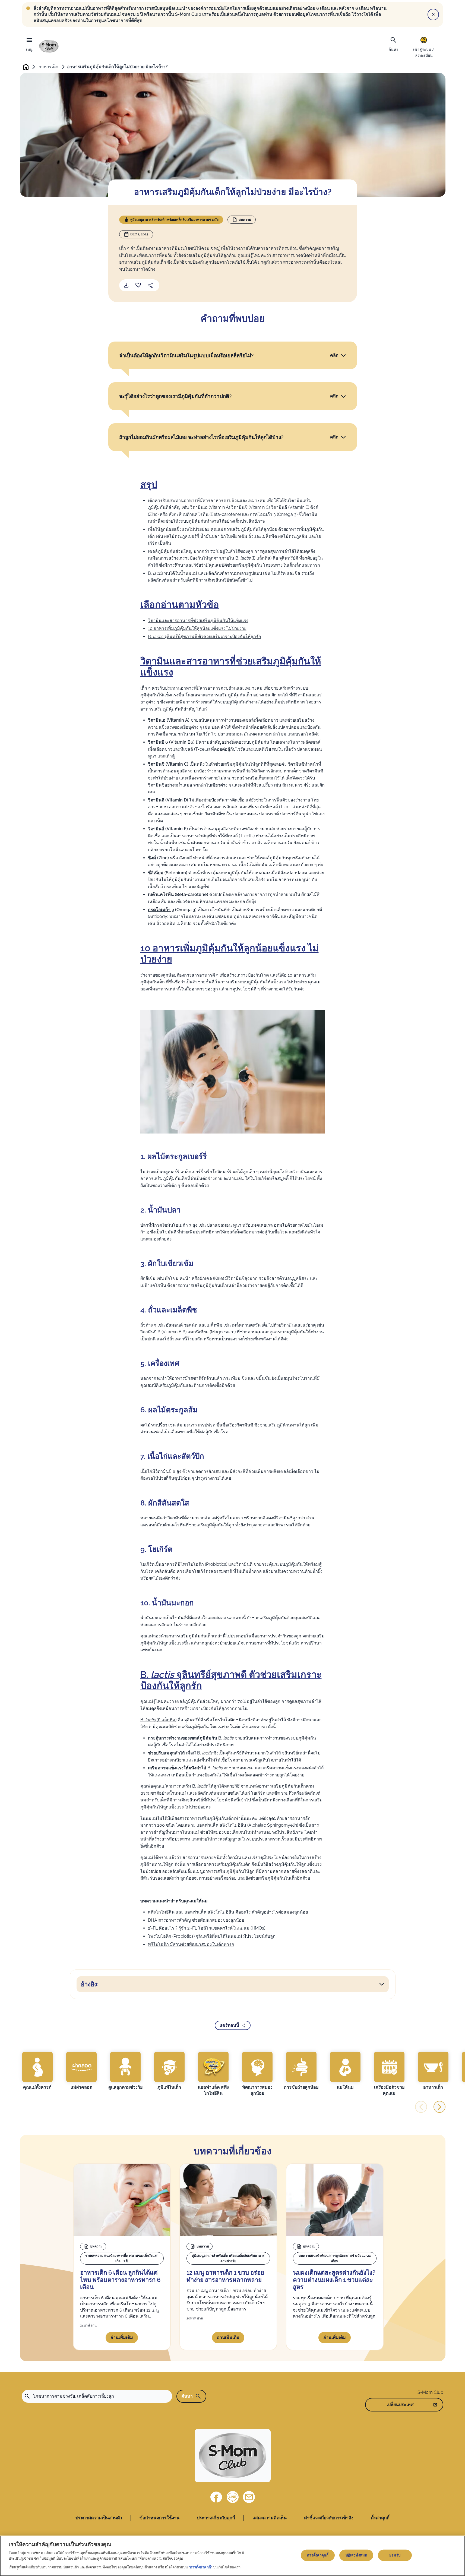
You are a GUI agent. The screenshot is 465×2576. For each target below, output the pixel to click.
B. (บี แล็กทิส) (253, 558)
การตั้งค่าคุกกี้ (318, 2555)
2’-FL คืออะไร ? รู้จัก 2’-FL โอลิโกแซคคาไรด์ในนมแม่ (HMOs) (207, 1928)
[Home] (49, 46)
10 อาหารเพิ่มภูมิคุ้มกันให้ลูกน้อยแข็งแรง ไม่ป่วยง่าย (197, 628)
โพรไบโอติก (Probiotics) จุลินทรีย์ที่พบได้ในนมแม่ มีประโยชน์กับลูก (212, 1936)
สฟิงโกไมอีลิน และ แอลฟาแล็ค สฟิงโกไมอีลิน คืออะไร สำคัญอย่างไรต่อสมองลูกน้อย (228, 1912)
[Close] (433, 14)
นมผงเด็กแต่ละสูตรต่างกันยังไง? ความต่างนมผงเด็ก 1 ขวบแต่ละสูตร (334, 2280)
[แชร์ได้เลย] (150, 285)
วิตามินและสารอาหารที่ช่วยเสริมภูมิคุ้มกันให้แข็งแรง (198, 621)
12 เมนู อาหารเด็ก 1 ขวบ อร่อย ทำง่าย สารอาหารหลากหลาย (225, 2276)
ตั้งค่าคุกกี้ (380, 2518)
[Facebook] (216, 2497)
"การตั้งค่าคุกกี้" (200, 2567)
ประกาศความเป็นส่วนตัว (99, 2518)
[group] (37, 2071)
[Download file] (126, 285)
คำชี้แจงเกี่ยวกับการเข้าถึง (329, 2518)
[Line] (233, 2497)
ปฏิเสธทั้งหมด (356, 2555)
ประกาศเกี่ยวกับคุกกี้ (216, 2518)
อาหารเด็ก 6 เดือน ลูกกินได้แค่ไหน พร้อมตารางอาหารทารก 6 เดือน (120, 2280)
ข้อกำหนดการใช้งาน (159, 2518)
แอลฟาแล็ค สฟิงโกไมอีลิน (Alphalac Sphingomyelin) (247, 1825)
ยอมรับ (395, 2555)
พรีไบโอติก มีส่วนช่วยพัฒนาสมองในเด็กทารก (191, 1944)
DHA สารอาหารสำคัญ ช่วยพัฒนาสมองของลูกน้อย (196, 1920)
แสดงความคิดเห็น (270, 2518)
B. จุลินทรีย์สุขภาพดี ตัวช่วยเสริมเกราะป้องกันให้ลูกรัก (205, 637)
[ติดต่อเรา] (249, 2497)
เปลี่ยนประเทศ (400, 2405)
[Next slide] (439, 2107)
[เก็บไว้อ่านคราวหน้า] (138, 285)
